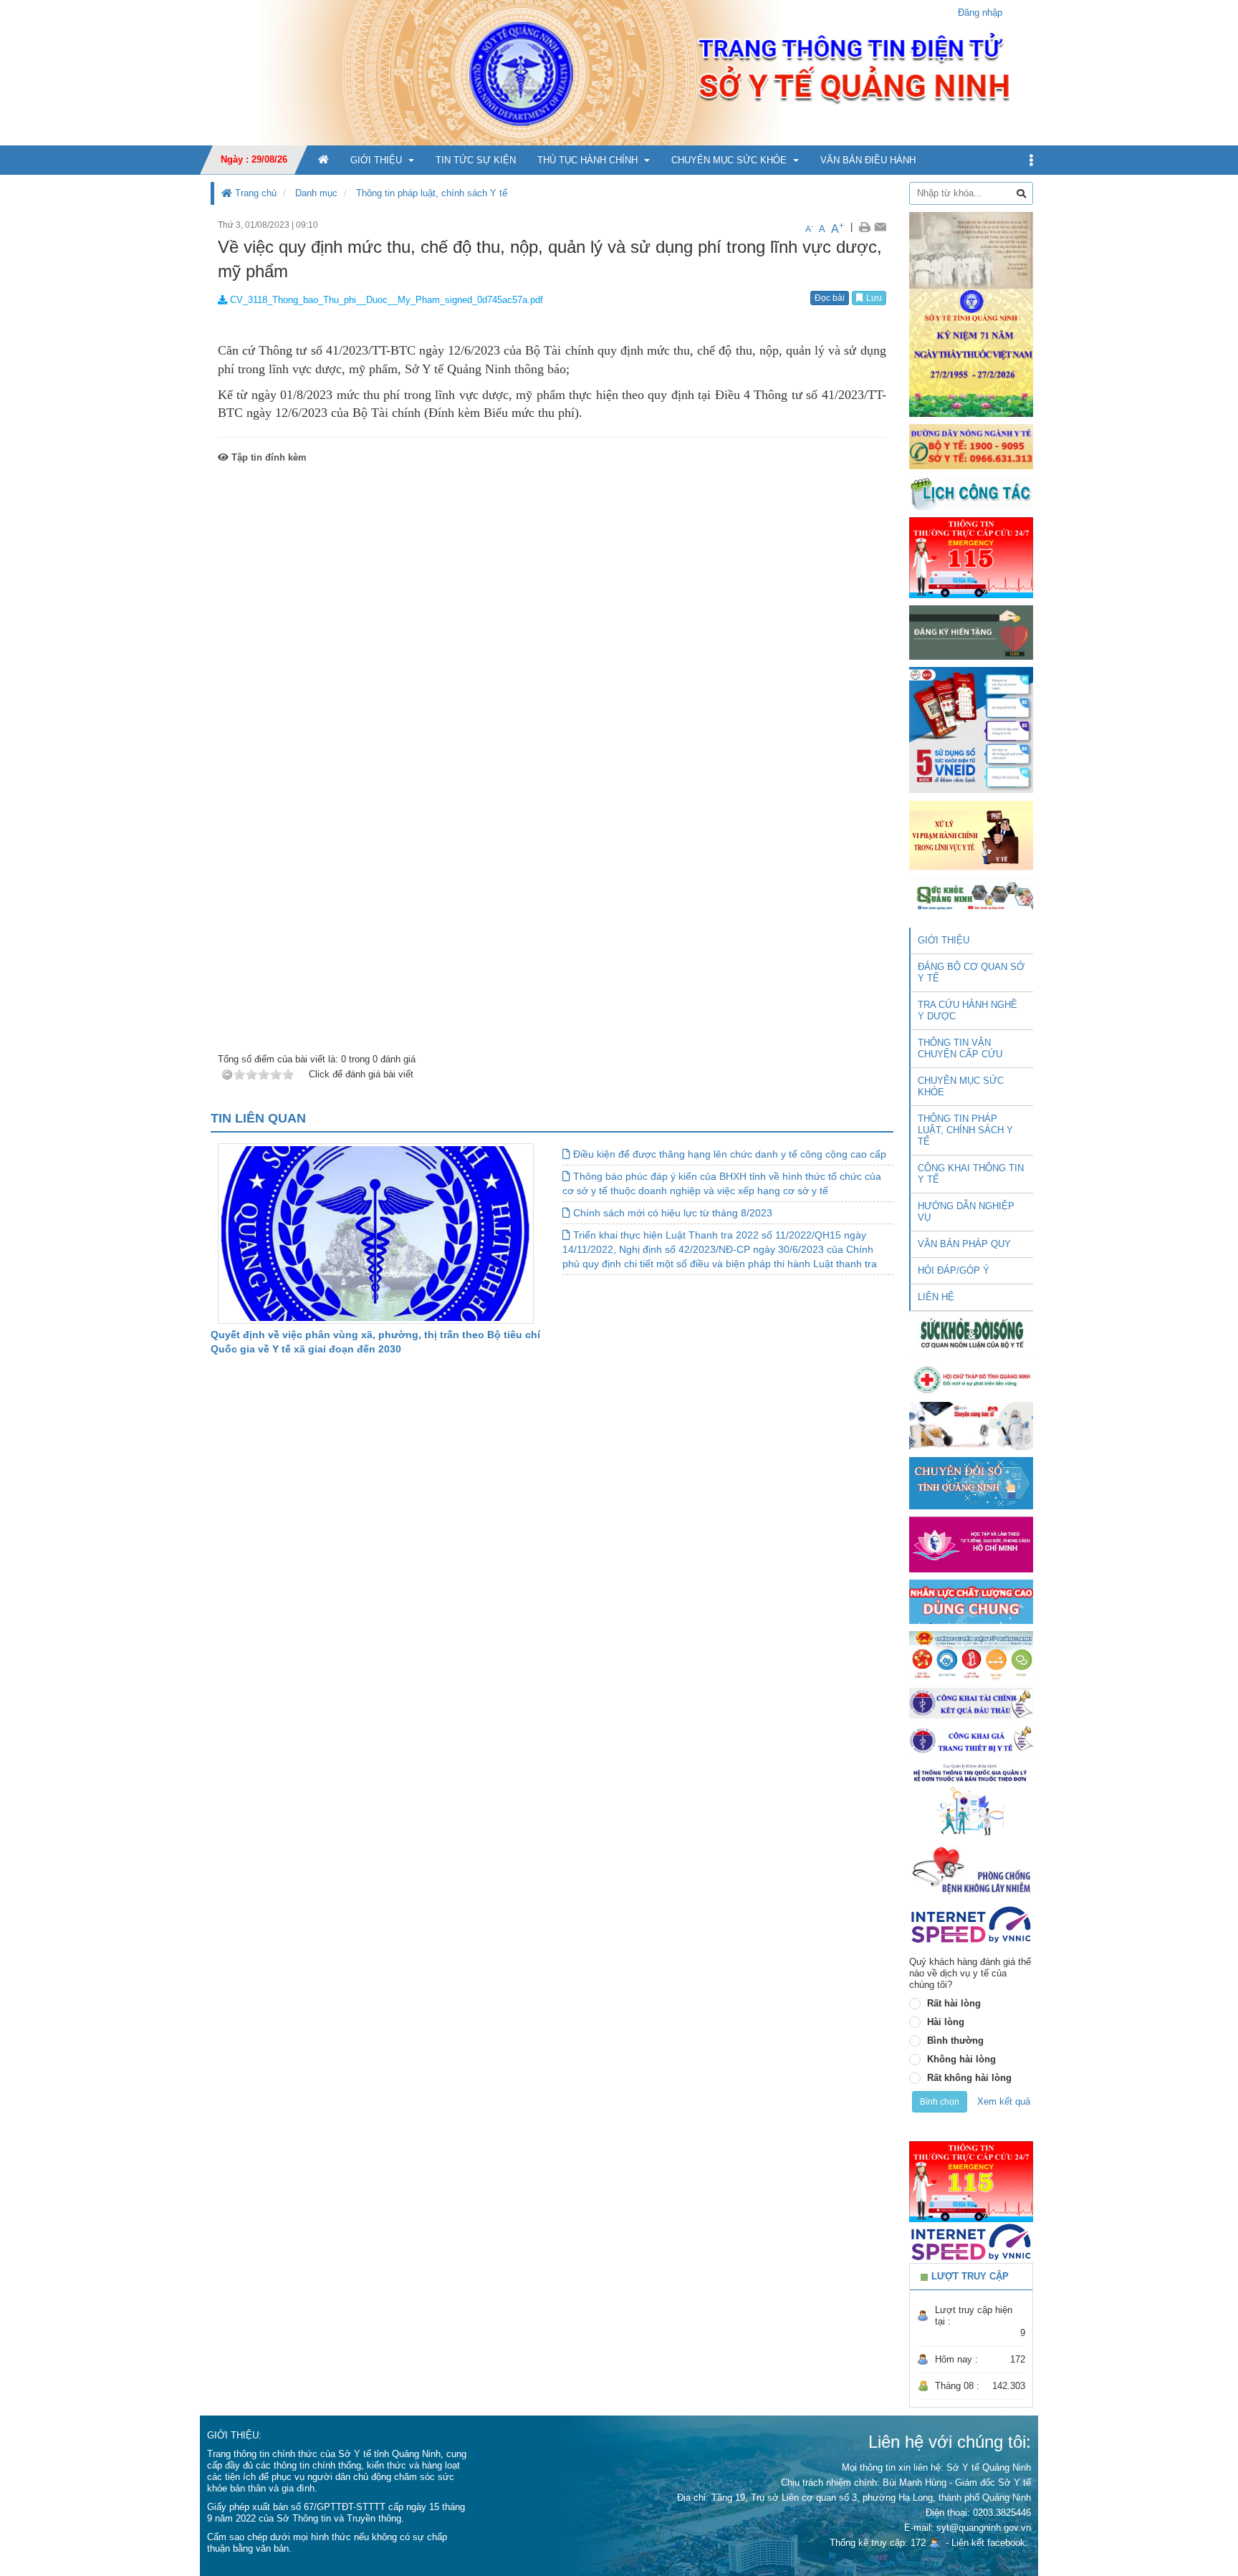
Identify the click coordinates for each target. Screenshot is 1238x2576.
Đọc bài (830, 298)
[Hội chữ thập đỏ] (971, 1379)
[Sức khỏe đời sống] (971, 1333)
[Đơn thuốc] (971, 1799)
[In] (864, 227)
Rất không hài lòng (969, 2078)
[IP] (971, 1924)
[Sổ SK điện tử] (971, 730)
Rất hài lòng (954, 2003)
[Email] (880, 227)
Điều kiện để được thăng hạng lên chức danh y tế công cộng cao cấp (728, 1154)
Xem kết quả (1004, 2101)
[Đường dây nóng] (971, 446)
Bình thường (955, 2041)
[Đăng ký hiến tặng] (971, 632)
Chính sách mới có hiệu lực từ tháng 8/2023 (671, 1213)
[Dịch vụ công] (971, 1655)
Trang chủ (254, 193)
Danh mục (316, 193)
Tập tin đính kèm (268, 457)
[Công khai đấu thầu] (971, 1702)
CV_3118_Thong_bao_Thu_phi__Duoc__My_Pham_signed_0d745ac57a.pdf (385, 300)
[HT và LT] (971, 1543)
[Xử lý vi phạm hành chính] (971, 834)
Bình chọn (940, 2102)
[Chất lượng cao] (971, 1601)
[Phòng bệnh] (971, 1870)
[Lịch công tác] (971, 492)
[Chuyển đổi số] (971, 1482)
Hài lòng (946, 2022)
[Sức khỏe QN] (971, 894)
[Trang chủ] (619, 72)
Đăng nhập (980, 13)
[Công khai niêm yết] (971, 1740)
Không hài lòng (961, 2059)
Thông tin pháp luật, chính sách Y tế (432, 193)
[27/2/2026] (971, 313)
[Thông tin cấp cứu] (971, 557)
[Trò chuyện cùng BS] (971, 1425)
